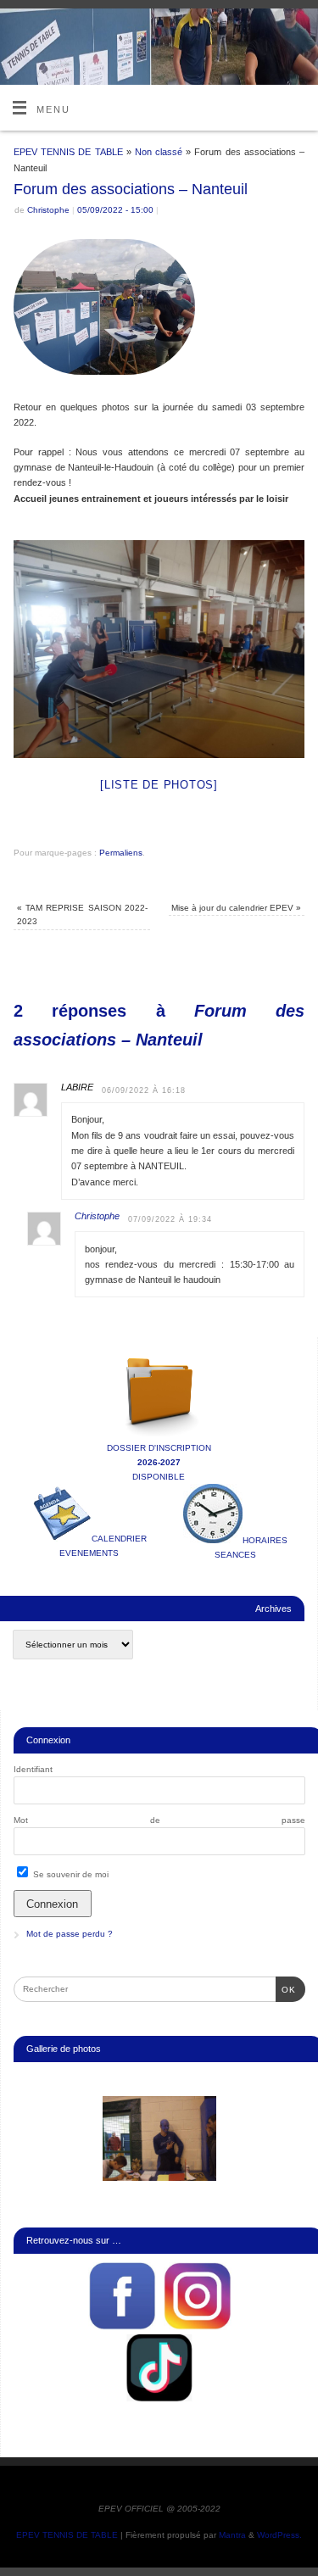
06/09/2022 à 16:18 (144, 1090)
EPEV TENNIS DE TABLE (68, 152)
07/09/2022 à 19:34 (170, 1219)
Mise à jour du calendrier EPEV (236, 908)
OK (286, 1989)
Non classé (159, 152)
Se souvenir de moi (70, 1874)
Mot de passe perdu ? (70, 1934)
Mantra (232, 2535)
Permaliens (121, 853)
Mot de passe (159, 1820)
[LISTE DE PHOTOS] (159, 785)
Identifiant (33, 1769)
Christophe (48, 210)
